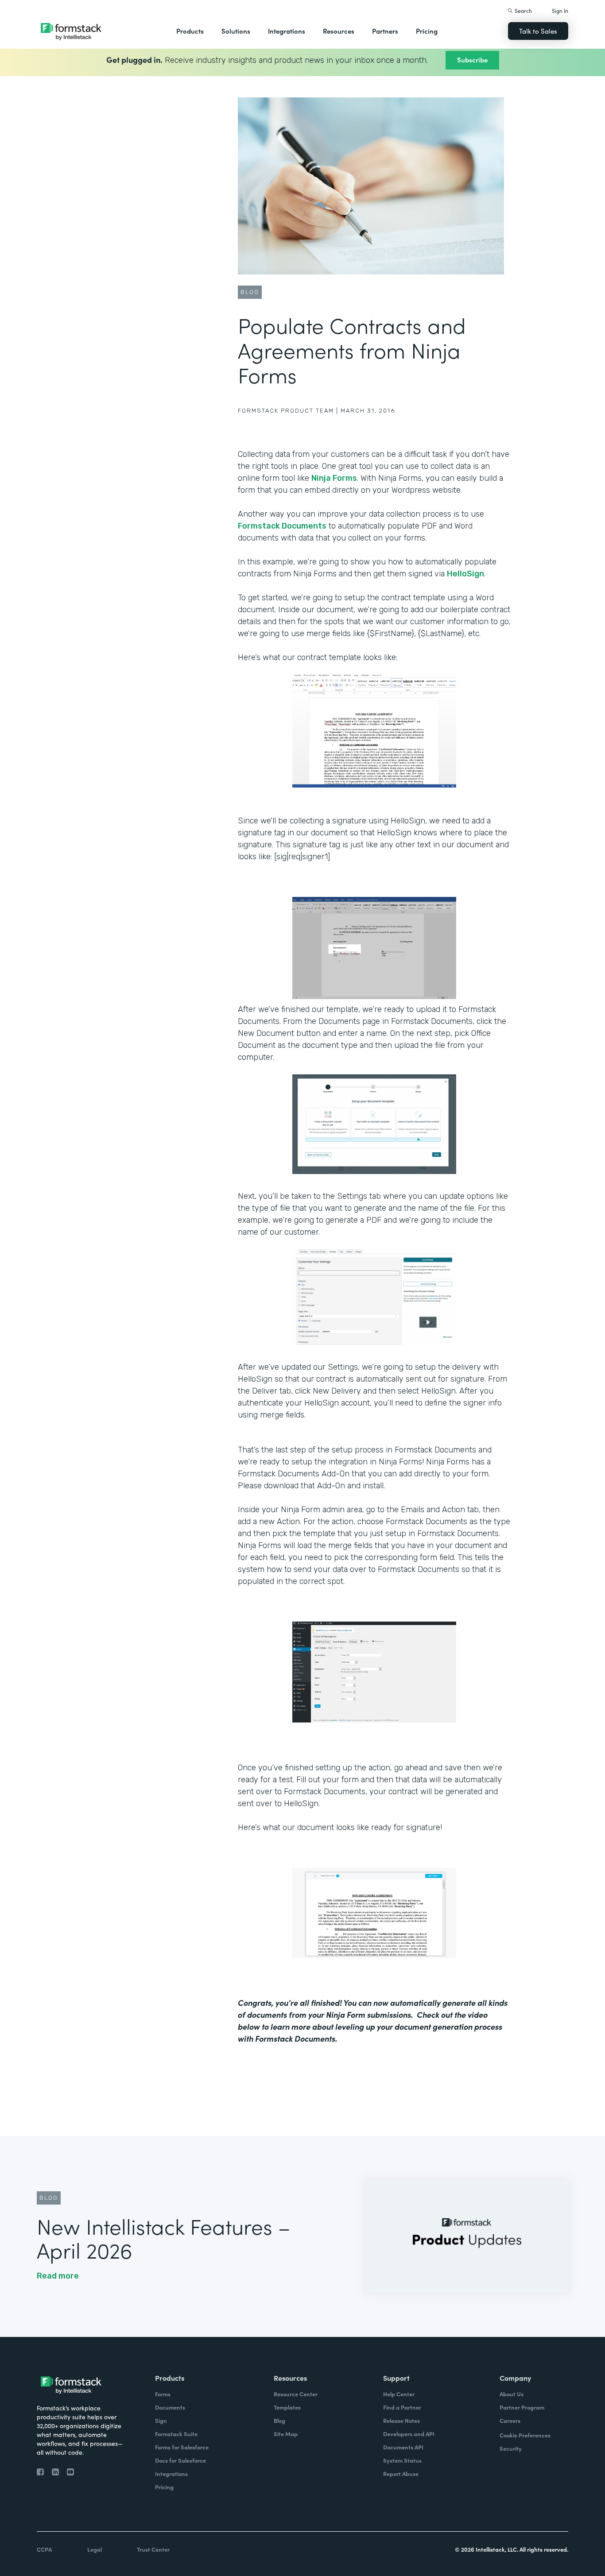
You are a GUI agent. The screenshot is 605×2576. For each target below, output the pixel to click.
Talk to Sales (538, 31)
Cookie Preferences (525, 2435)
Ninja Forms (334, 478)
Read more (58, 2276)
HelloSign (465, 574)
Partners (385, 31)
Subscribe (472, 60)
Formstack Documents (282, 526)
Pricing (427, 31)
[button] (190, 31)
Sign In (560, 10)
